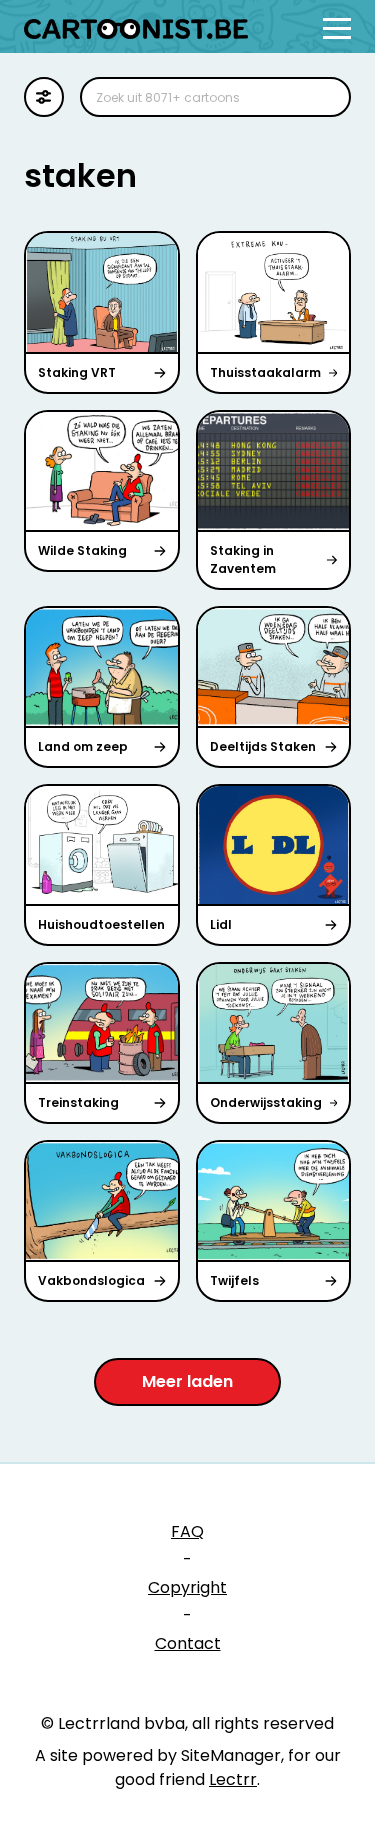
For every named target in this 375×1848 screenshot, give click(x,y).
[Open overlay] (337, 28)
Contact (188, 1643)
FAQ (187, 1531)
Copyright (187, 1587)
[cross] (323, 97)
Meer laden (187, 1381)
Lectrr (233, 1779)
